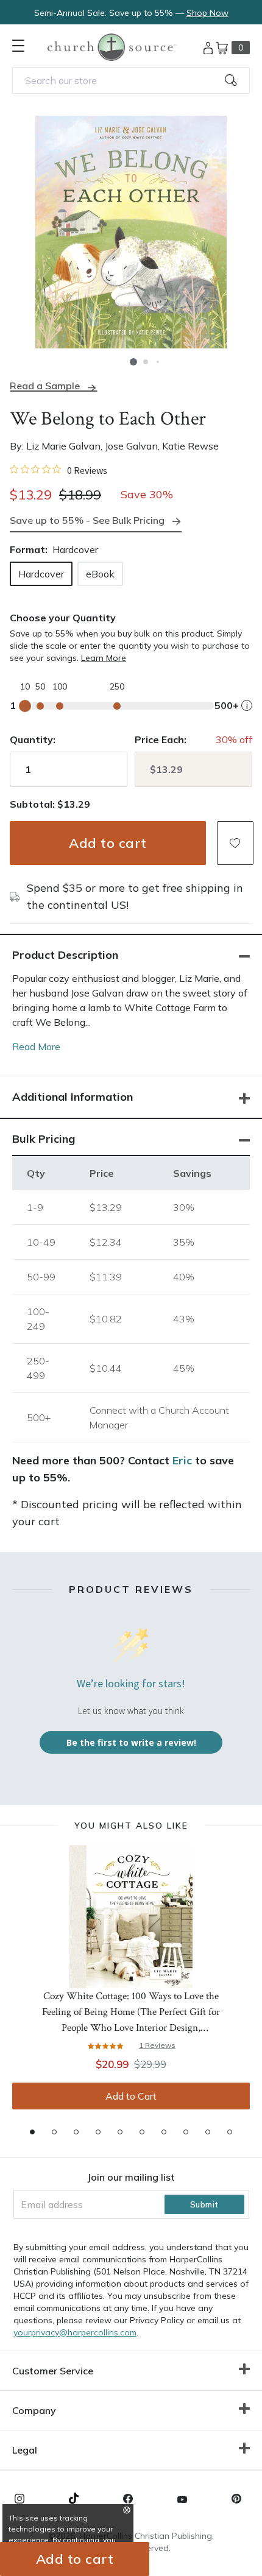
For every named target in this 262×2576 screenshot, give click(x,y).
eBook (100, 574)
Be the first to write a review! (131, 1742)
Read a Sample (45, 386)
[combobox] (131, 80)
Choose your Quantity (63, 618)
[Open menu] (18, 46)
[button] (133, 362)
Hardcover (41, 574)
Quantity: (33, 739)
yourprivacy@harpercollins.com (75, 2332)
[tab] (32, 2132)
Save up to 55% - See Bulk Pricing (87, 520)
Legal (25, 2450)
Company (34, 2410)
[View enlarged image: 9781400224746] (131, 232)
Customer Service (53, 2371)
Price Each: (161, 739)
